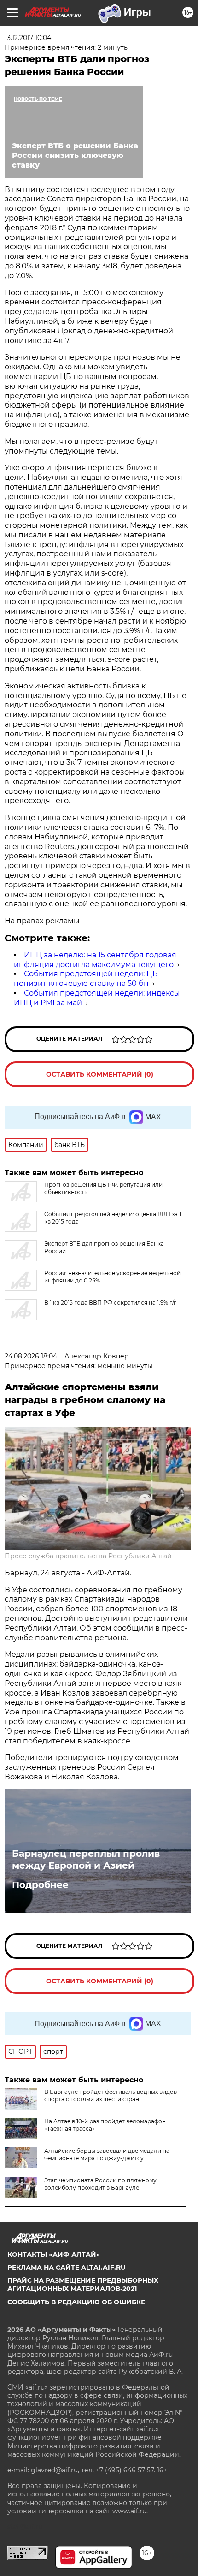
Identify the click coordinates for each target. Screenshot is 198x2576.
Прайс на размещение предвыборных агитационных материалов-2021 (83, 2285)
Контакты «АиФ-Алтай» (54, 2255)
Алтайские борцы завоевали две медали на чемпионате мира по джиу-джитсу (107, 2154)
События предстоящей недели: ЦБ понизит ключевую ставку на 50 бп (86, 979)
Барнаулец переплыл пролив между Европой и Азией (86, 1859)
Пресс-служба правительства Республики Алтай (88, 1556)
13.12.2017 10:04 (28, 38)
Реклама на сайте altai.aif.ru (67, 2267)
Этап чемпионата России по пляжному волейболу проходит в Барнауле (100, 2184)
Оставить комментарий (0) (100, 1074)
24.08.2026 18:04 (31, 1356)
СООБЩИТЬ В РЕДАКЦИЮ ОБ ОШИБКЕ (76, 2302)
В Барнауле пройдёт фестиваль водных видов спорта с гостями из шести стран (111, 2095)
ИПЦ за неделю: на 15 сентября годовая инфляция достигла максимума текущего (95, 960)
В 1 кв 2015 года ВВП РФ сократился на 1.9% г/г (110, 1303)
